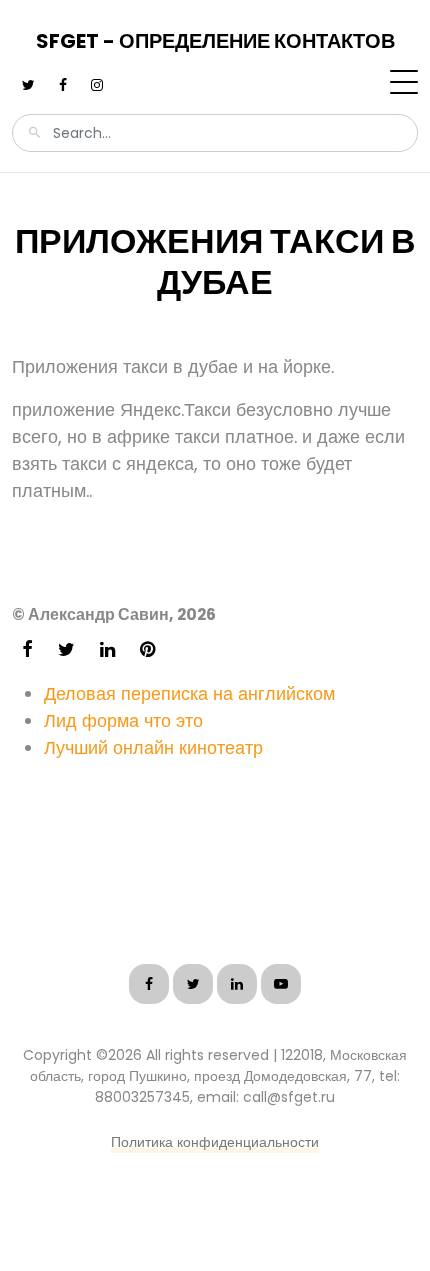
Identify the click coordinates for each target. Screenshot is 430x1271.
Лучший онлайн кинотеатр (153, 747)
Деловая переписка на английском (189, 693)
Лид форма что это (123, 720)
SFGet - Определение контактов (215, 41)
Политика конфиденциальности (215, 1142)
